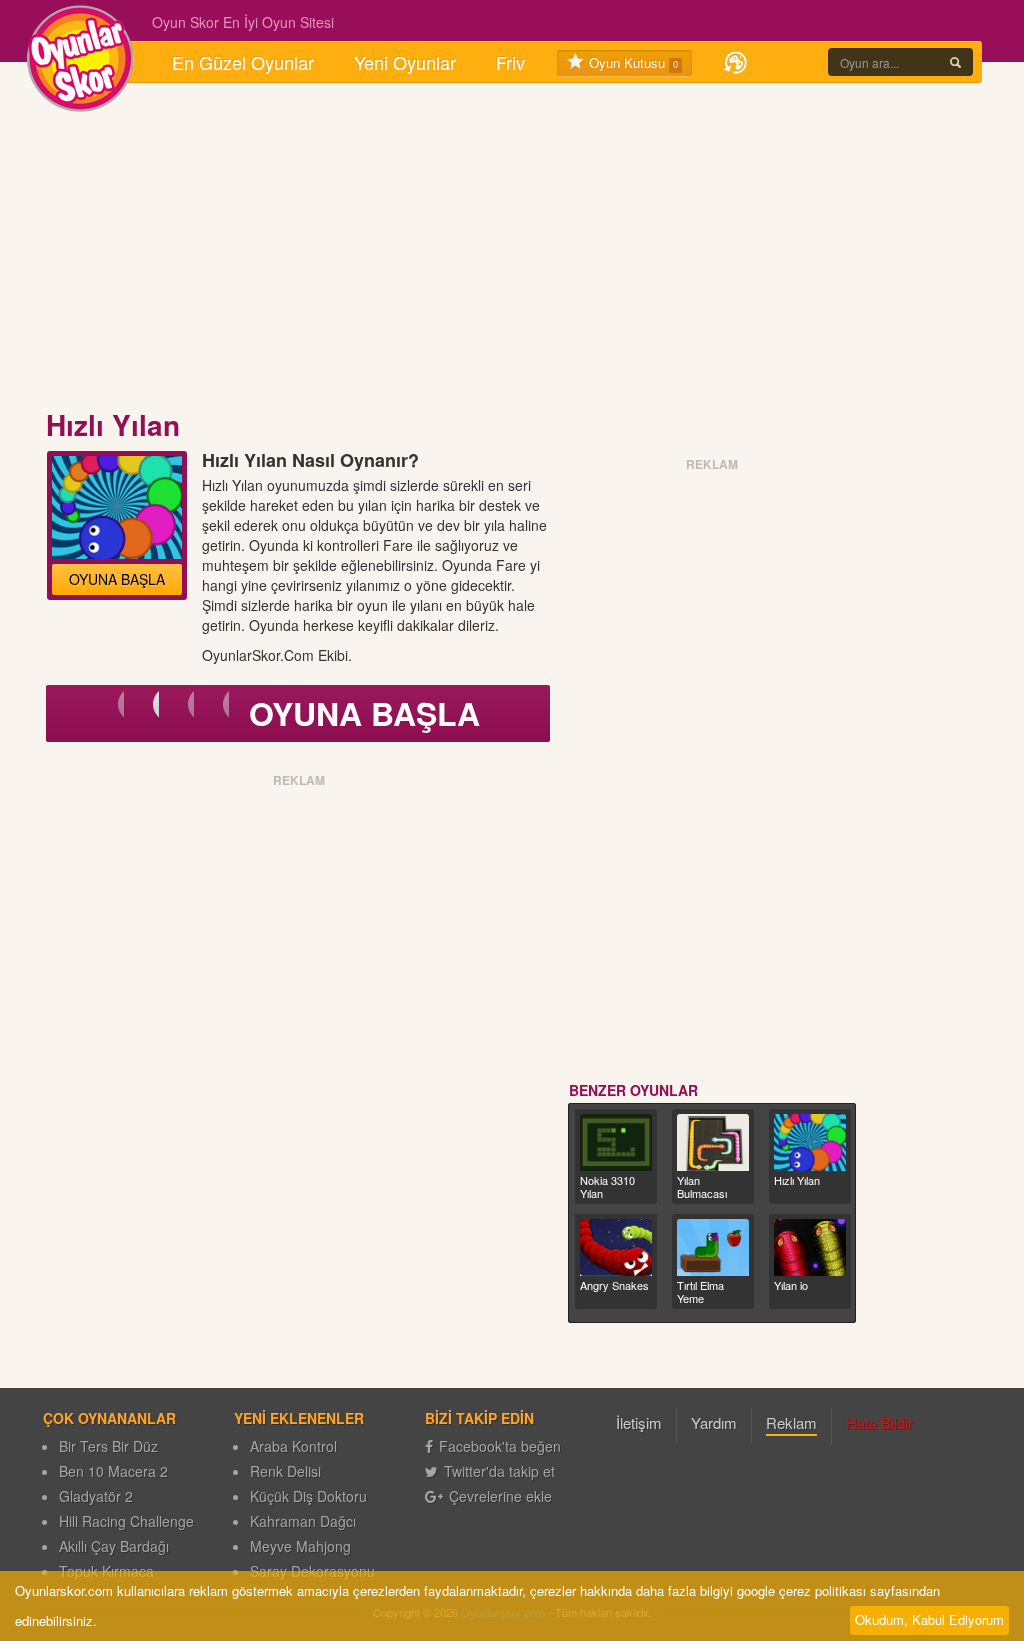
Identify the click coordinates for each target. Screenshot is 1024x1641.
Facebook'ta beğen (500, 1446)
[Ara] (955, 62)
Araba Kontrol (293, 1446)
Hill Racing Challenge (126, 1521)
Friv (510, 62)
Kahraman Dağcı (303, 1521)
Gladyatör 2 (96, 1496)
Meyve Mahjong (300, 1546)
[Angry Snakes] (616, 1247)
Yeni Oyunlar (405, 62)
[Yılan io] (810, 1247)
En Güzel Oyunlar (243, 62)
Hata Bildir (879, 1422)
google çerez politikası (801, 1590)
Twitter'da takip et (499, 1471)
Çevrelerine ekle (500, 1496)
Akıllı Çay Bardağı (114, 1546)
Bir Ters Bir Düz (108, 1446)
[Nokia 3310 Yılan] (616, 1142)
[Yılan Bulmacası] (713, 1142)
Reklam (791, 1422)
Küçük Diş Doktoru (308, 1496)
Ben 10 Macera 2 (113, 1471)
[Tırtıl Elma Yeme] (713, 1247)
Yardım (714, 1422)
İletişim (639, 1422)
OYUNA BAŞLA (117, 579)
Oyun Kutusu (631, 62)
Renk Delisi (285, 1471)
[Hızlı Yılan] (810, 1142)
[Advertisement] (512, 248)
